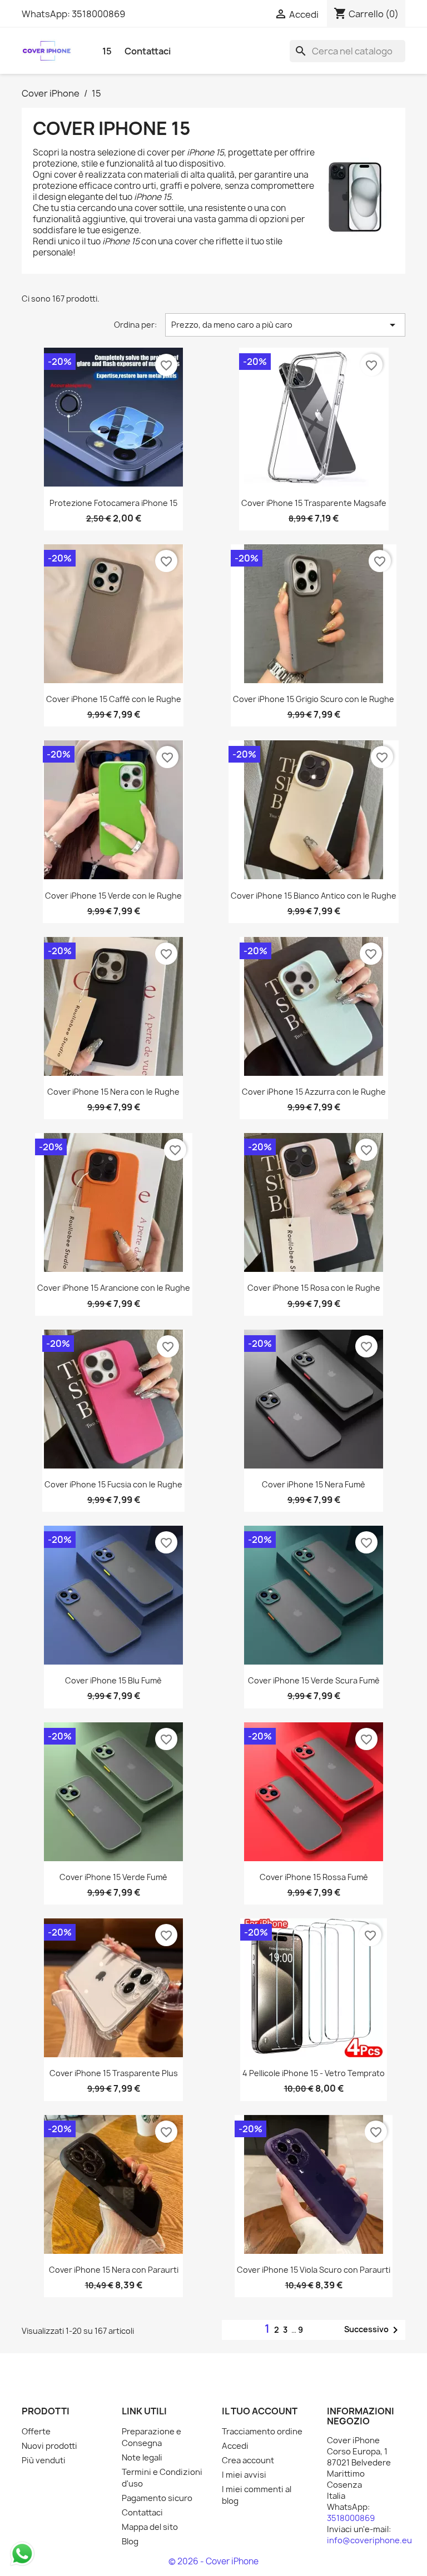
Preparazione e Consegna (152, 2437)
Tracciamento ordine (262, 2432)
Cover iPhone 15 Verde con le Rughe (113, 896)
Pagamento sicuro (157, 2498)
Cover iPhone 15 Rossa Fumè (314, 1877)
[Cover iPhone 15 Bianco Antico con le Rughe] (314, 810)
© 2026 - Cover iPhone (213, 2561)
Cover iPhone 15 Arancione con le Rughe (114, 1288)
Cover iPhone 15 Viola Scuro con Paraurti (314, 2270)
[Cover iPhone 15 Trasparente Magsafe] (314, 417)
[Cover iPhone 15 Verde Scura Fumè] (314, 1595)
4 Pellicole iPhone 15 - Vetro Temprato (314, 2073)
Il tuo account (260, 2411)
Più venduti (44, 2460)
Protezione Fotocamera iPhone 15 (113, 503)
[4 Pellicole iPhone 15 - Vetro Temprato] (314, 1988)
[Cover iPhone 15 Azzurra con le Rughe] (314, 1006)
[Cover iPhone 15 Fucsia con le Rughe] (113, 1399)
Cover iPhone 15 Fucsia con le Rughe (113, 1484)
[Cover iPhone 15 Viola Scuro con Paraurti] (314, 2184)
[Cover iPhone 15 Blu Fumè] (113, 1595)
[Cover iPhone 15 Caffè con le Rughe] (114, 614)
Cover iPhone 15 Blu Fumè (113, 1680)
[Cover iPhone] (47, 50)
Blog (130, 2542)
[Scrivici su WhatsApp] (22, 2553)
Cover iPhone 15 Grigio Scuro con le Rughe (314, 699)
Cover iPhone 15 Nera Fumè (314, 1484)
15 (107, 51)
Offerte (36, 2432)
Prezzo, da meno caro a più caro (285, 325)
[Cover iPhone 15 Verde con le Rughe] (113, 810)
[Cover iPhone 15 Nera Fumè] (314, 1399)
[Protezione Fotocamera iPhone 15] (113, 417)
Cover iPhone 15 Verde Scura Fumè (314, 1680)
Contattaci (148, 51)
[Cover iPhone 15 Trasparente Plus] (113, 1988)
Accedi (235, 2446)
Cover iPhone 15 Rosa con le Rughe (314, 1288)
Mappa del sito (150, 2527)
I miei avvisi (244, 2475)
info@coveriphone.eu (369, 2540)
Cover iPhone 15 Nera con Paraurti (114, 2270)
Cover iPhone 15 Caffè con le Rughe (114, 699)
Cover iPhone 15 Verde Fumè (113, 1877)
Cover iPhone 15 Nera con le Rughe (113, 1092)
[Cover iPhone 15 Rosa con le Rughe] (314, 1202)
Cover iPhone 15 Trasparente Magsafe (314, 503)
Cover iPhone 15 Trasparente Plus (114, 2073)
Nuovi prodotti (49, 2446)
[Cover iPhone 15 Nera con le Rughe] (113, 1006)
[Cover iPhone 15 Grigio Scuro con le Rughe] (314, 614)
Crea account (248, 2460)
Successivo (373, 2330)
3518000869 (98, 14)
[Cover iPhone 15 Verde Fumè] (113, 1792)
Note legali (142, 2458)
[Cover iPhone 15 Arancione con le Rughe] (114, 1202)
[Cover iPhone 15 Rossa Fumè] (314, 1792)
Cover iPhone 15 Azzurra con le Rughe (314, 1092)
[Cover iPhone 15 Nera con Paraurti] (113, 2184)
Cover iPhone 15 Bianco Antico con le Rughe (314, 896)
